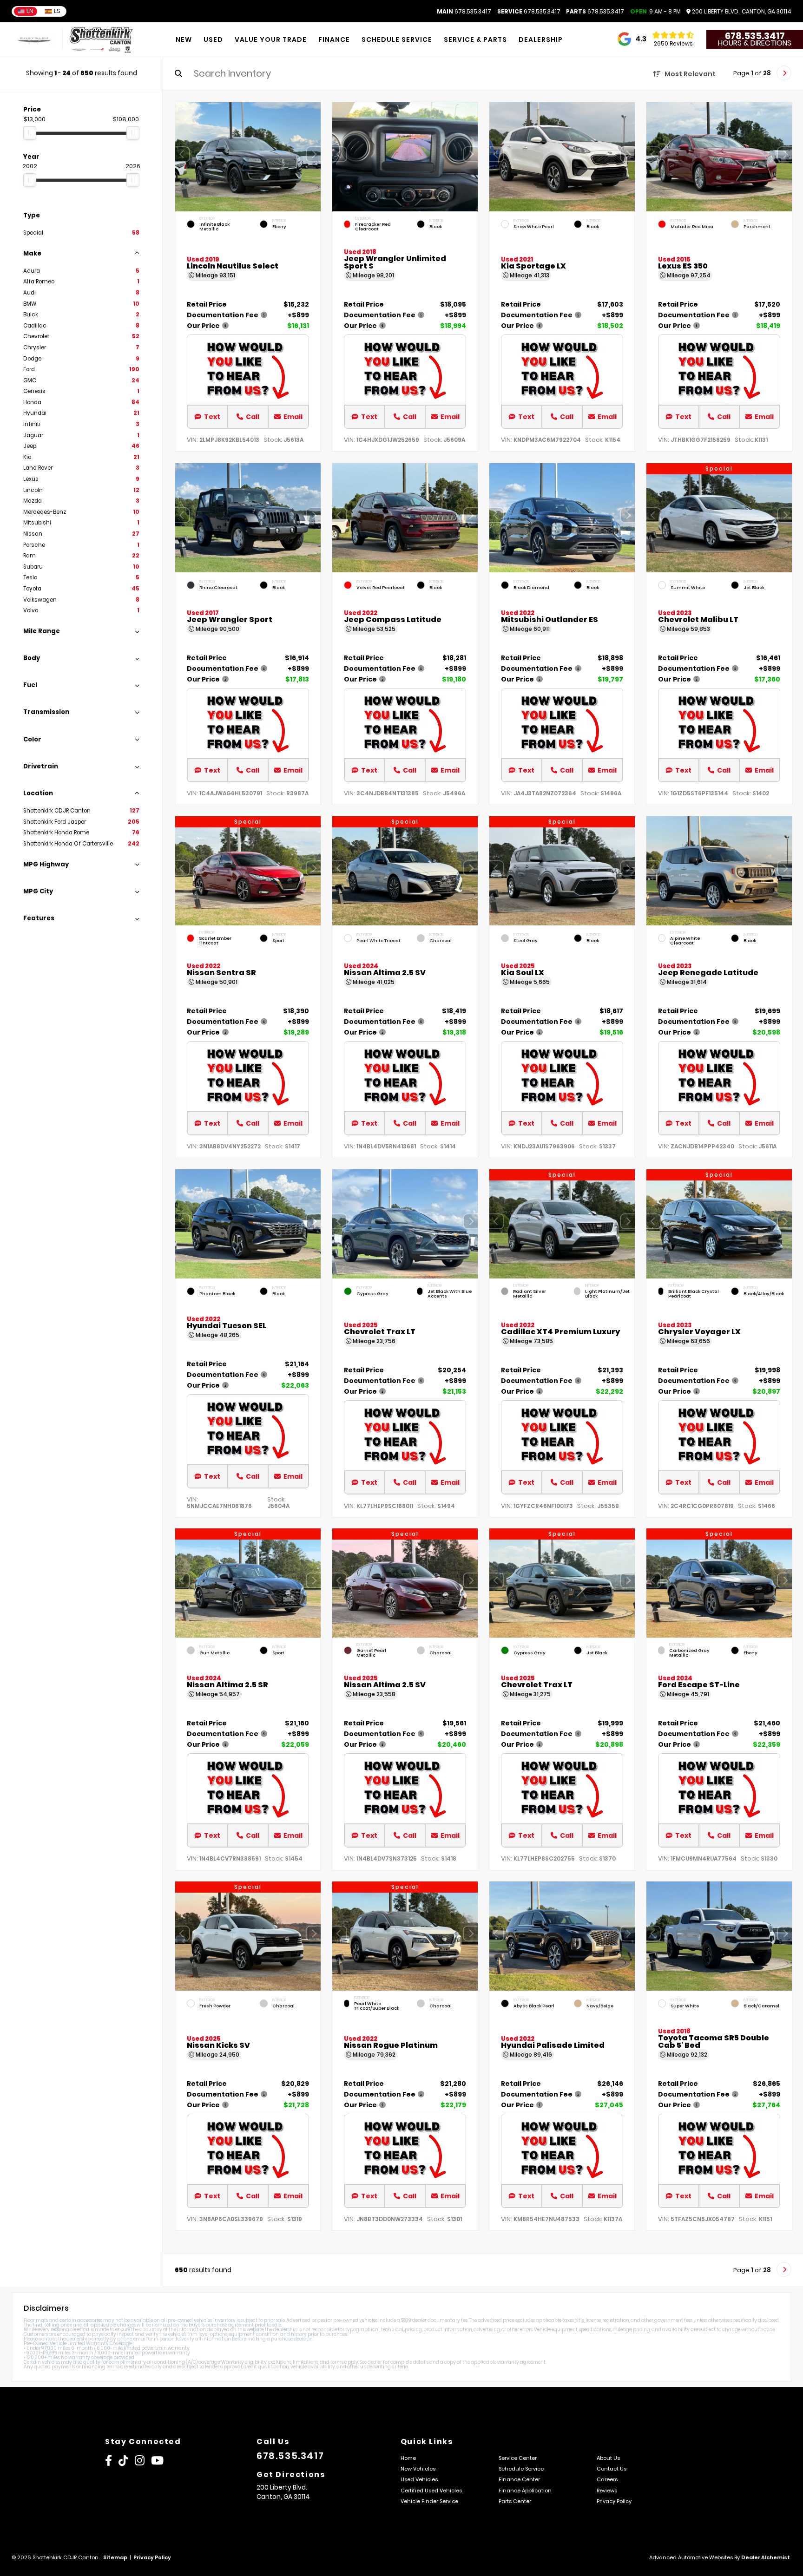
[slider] (30, 133)
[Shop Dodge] (34, 40)
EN (30, 11)
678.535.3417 (464, 12)
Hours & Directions (755, 43)
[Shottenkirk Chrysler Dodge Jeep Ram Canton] (101, 40)
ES (57, 11)
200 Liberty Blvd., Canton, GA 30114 (741, 12)
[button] (314, 155)
